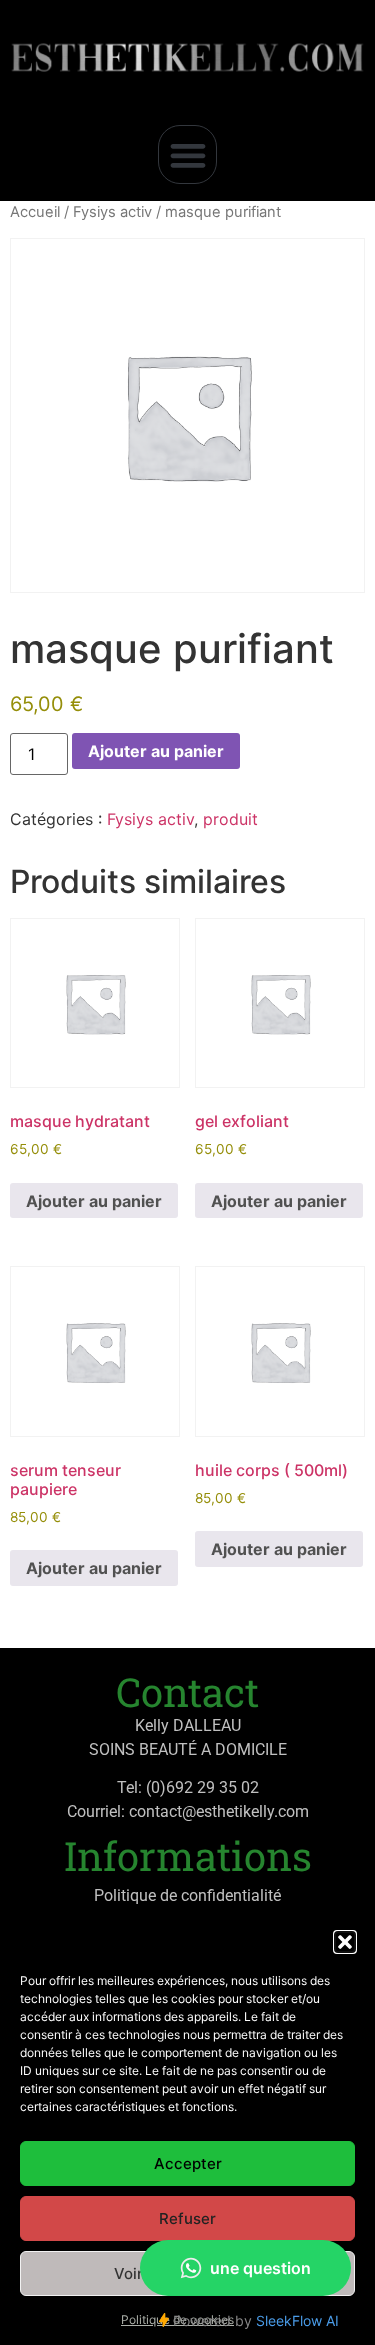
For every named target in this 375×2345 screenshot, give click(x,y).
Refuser (187, 2218)
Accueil (35, 212)
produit (230, 819)
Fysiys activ (112, 212)
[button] (345, 1942)
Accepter (188, 2163)
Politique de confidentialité (187, 1895)
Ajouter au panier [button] (94, 1201)
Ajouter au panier (156, 751)
